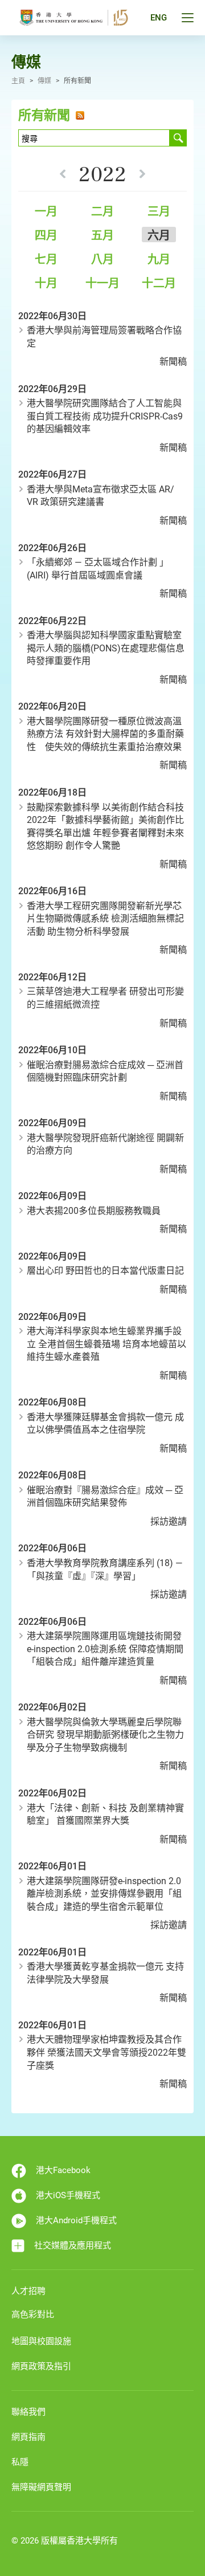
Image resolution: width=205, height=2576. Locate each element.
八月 (102, 259)
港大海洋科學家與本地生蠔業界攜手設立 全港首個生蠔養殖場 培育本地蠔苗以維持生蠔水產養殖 (106, 1344)
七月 (46, 259)
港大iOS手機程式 (68, 2195)
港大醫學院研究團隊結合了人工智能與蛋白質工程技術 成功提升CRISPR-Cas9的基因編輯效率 (105, 416)
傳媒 (44, 81)
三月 (159, 211)
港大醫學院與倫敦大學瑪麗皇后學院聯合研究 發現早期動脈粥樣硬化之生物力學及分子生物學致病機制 (105, 1735)
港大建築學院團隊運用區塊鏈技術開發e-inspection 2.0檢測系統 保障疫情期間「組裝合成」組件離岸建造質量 (105, 1649)
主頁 (18, 81)
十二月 (159, 283)
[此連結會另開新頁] (78, 115)
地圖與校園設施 (41, 2341)
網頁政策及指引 (41, 2366)
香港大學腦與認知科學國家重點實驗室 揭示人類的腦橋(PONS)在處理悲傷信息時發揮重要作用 (106, 648)
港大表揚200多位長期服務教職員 (94, 1211)
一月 (46, 211)
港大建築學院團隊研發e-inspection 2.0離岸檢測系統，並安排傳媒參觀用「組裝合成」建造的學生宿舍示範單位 (104, 1894)
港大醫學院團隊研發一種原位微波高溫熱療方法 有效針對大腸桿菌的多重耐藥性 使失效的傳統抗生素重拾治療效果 (105, 734)
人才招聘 (28, 2291)
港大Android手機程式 (76, 2220)
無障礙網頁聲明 (41, 2487)
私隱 (20, 2462)
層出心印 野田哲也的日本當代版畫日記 (105, 1271)
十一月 (102, 283)
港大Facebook (63, 2170)
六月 (159, 235)
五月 (102, 235)
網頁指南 (28, 2437)
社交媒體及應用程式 (73, 2245)
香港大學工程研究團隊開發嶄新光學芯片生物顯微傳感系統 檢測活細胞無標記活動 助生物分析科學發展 (105, 919)
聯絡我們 (28, 2412)
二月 (102, 211)
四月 (46, 235)
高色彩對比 (33, 2314)
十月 (46, 283)
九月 (159, 259)
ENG (159, 18)
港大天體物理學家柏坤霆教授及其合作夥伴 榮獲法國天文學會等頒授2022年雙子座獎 (106, 2052)
